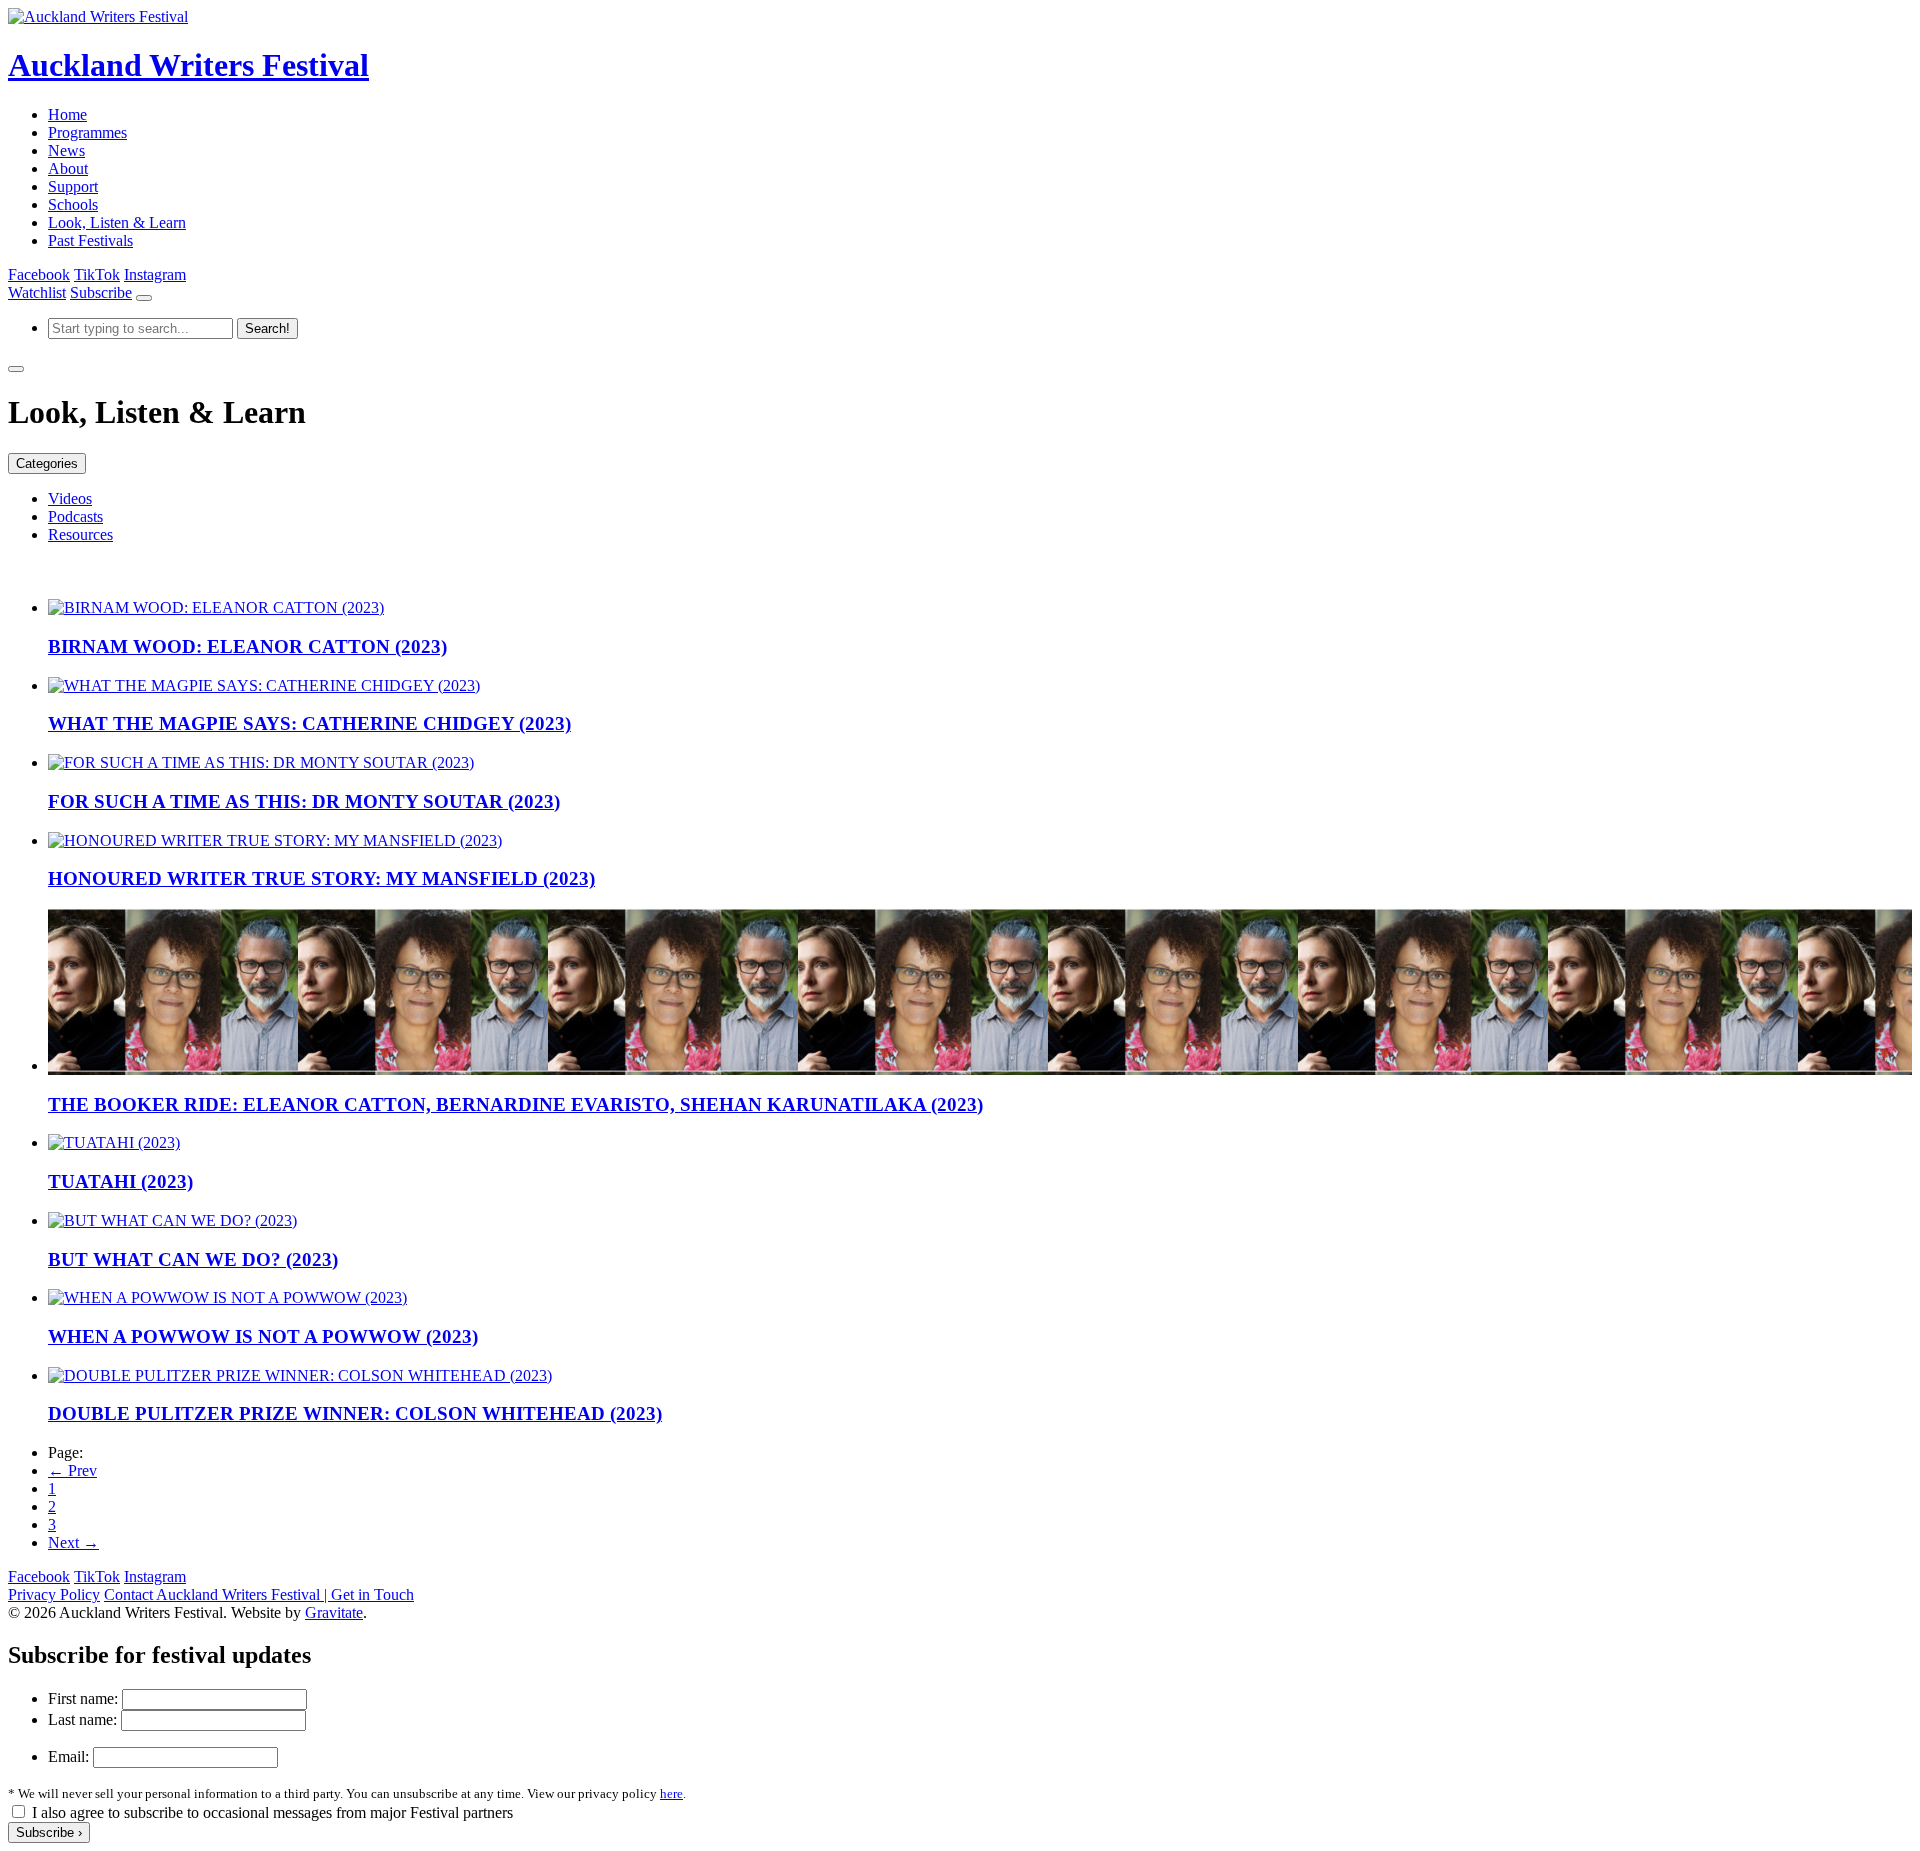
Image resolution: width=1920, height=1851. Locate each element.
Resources (80, 534)
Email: (68, 1756)
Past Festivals (90, 240)
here (671, 1793)
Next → (73, 1542)
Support (73, 186)
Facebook (39, 274)
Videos (70, 498)
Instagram (155, 274)
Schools (73, 204)
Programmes (87, 132)
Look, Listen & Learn (117, 222)
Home (67, 114)
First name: (83, 1698)
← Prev (72, 1470)
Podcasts (75, 516)
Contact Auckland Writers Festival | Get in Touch (259, 1594)
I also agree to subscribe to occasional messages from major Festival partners (272, 1812)
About (68, 168)
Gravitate (334, 1612)
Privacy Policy (54, 1594)
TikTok (97, 274)
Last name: (82, 1719)
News (66, 150)
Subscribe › (49, 1832)
